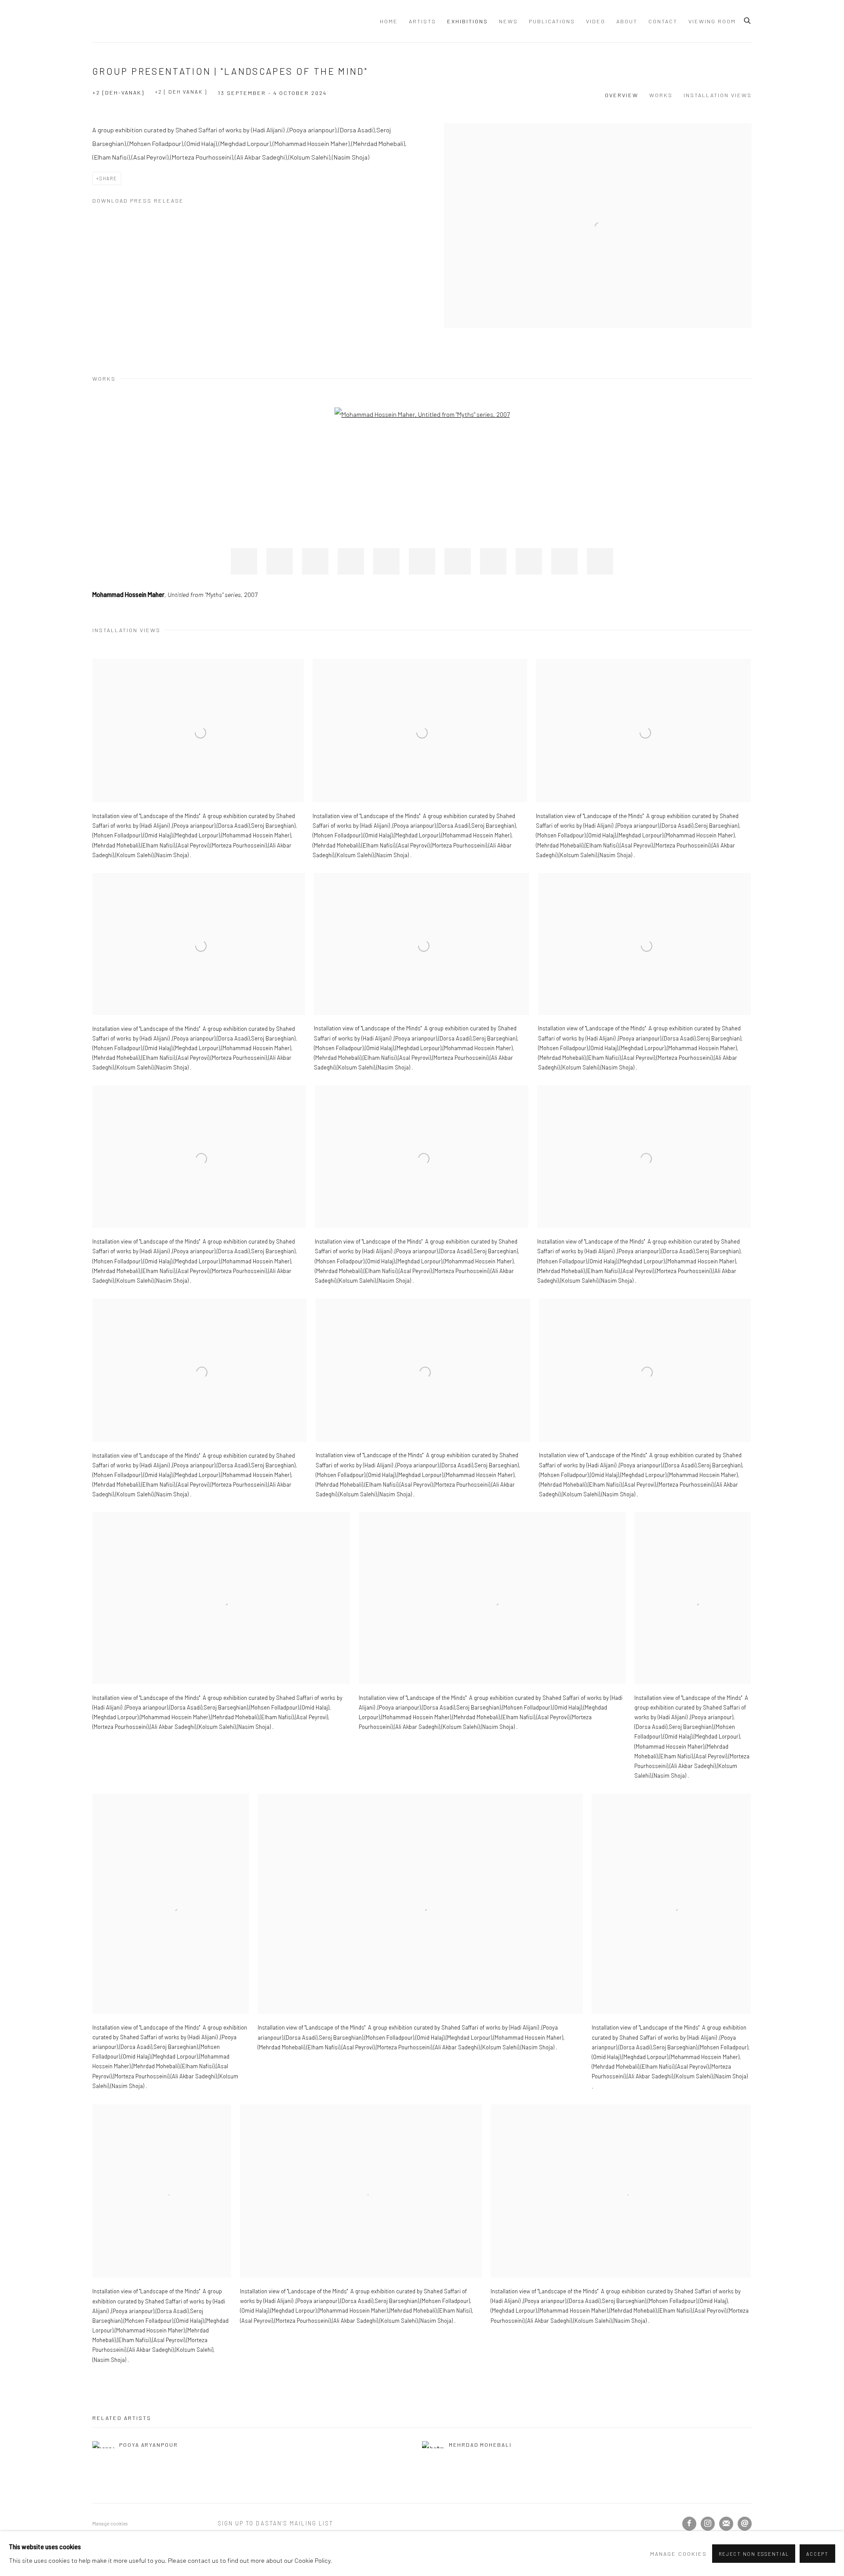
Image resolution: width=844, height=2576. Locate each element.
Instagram (708, 2524)
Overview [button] (622, 95)
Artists (422, 21)
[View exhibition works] (598, 130)
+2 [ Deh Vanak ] (181, 91)
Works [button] (661, 95)
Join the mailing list (726, 2524)
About (627, 21)
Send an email (745, 2524)
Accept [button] (817, 2554)
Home (389, 21)
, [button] (244, 561)
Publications (552, 21)
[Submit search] (748, 19)
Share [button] (108, 178)
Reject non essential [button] (754, 2554)
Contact (663, 21)
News (508, 21)
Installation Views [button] (718, 95)
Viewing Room (712, 21)
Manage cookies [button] (110, 2523)
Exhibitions (467, 21)
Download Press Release (138, 200)
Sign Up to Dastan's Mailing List (276, 2523)
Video (596, 21)
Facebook (689, 2524)
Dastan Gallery (123, 21)
